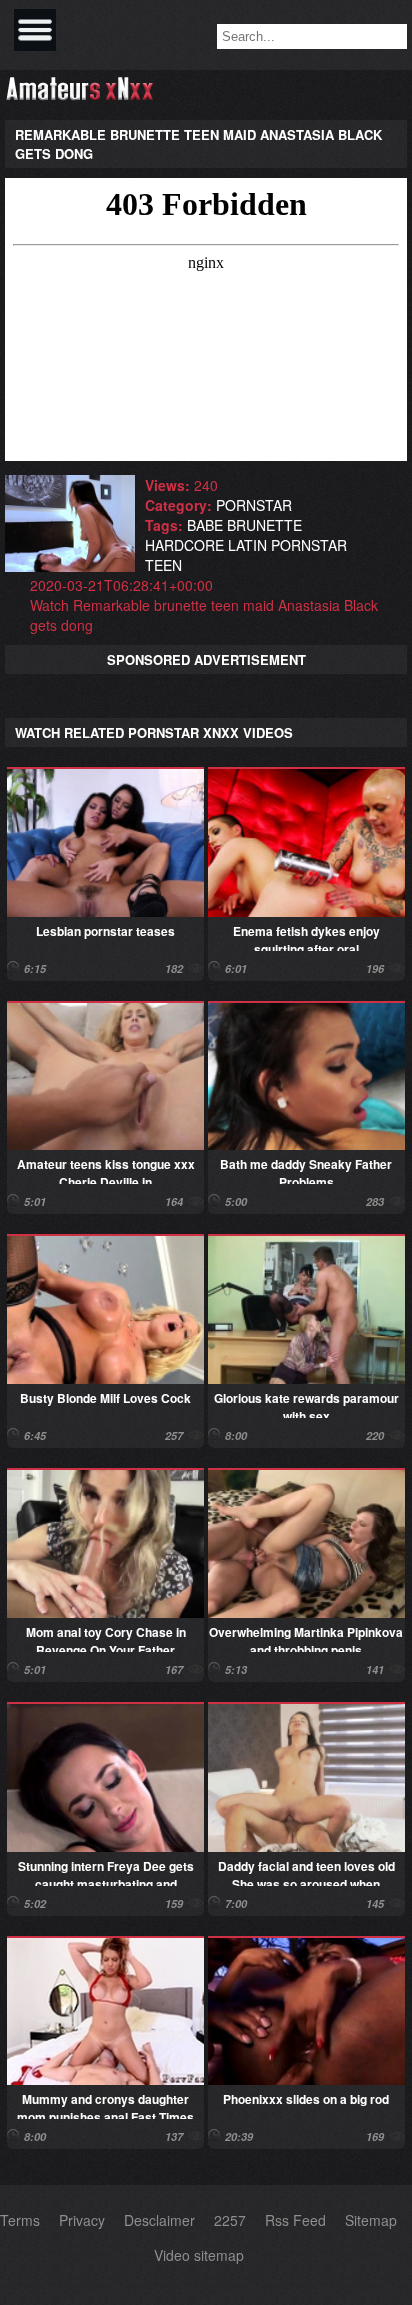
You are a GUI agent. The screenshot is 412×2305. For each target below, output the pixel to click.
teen (163, 565)
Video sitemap (199, 2255)
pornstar (254, 505)
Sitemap (371, 2220)
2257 (230, 2220)
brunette (264, 525)
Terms (20, 2220)
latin (247, 545)
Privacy (82, 2220)
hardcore (184, 545)
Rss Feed (295, 2220)
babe (205, 525)
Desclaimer (159, 2220)
